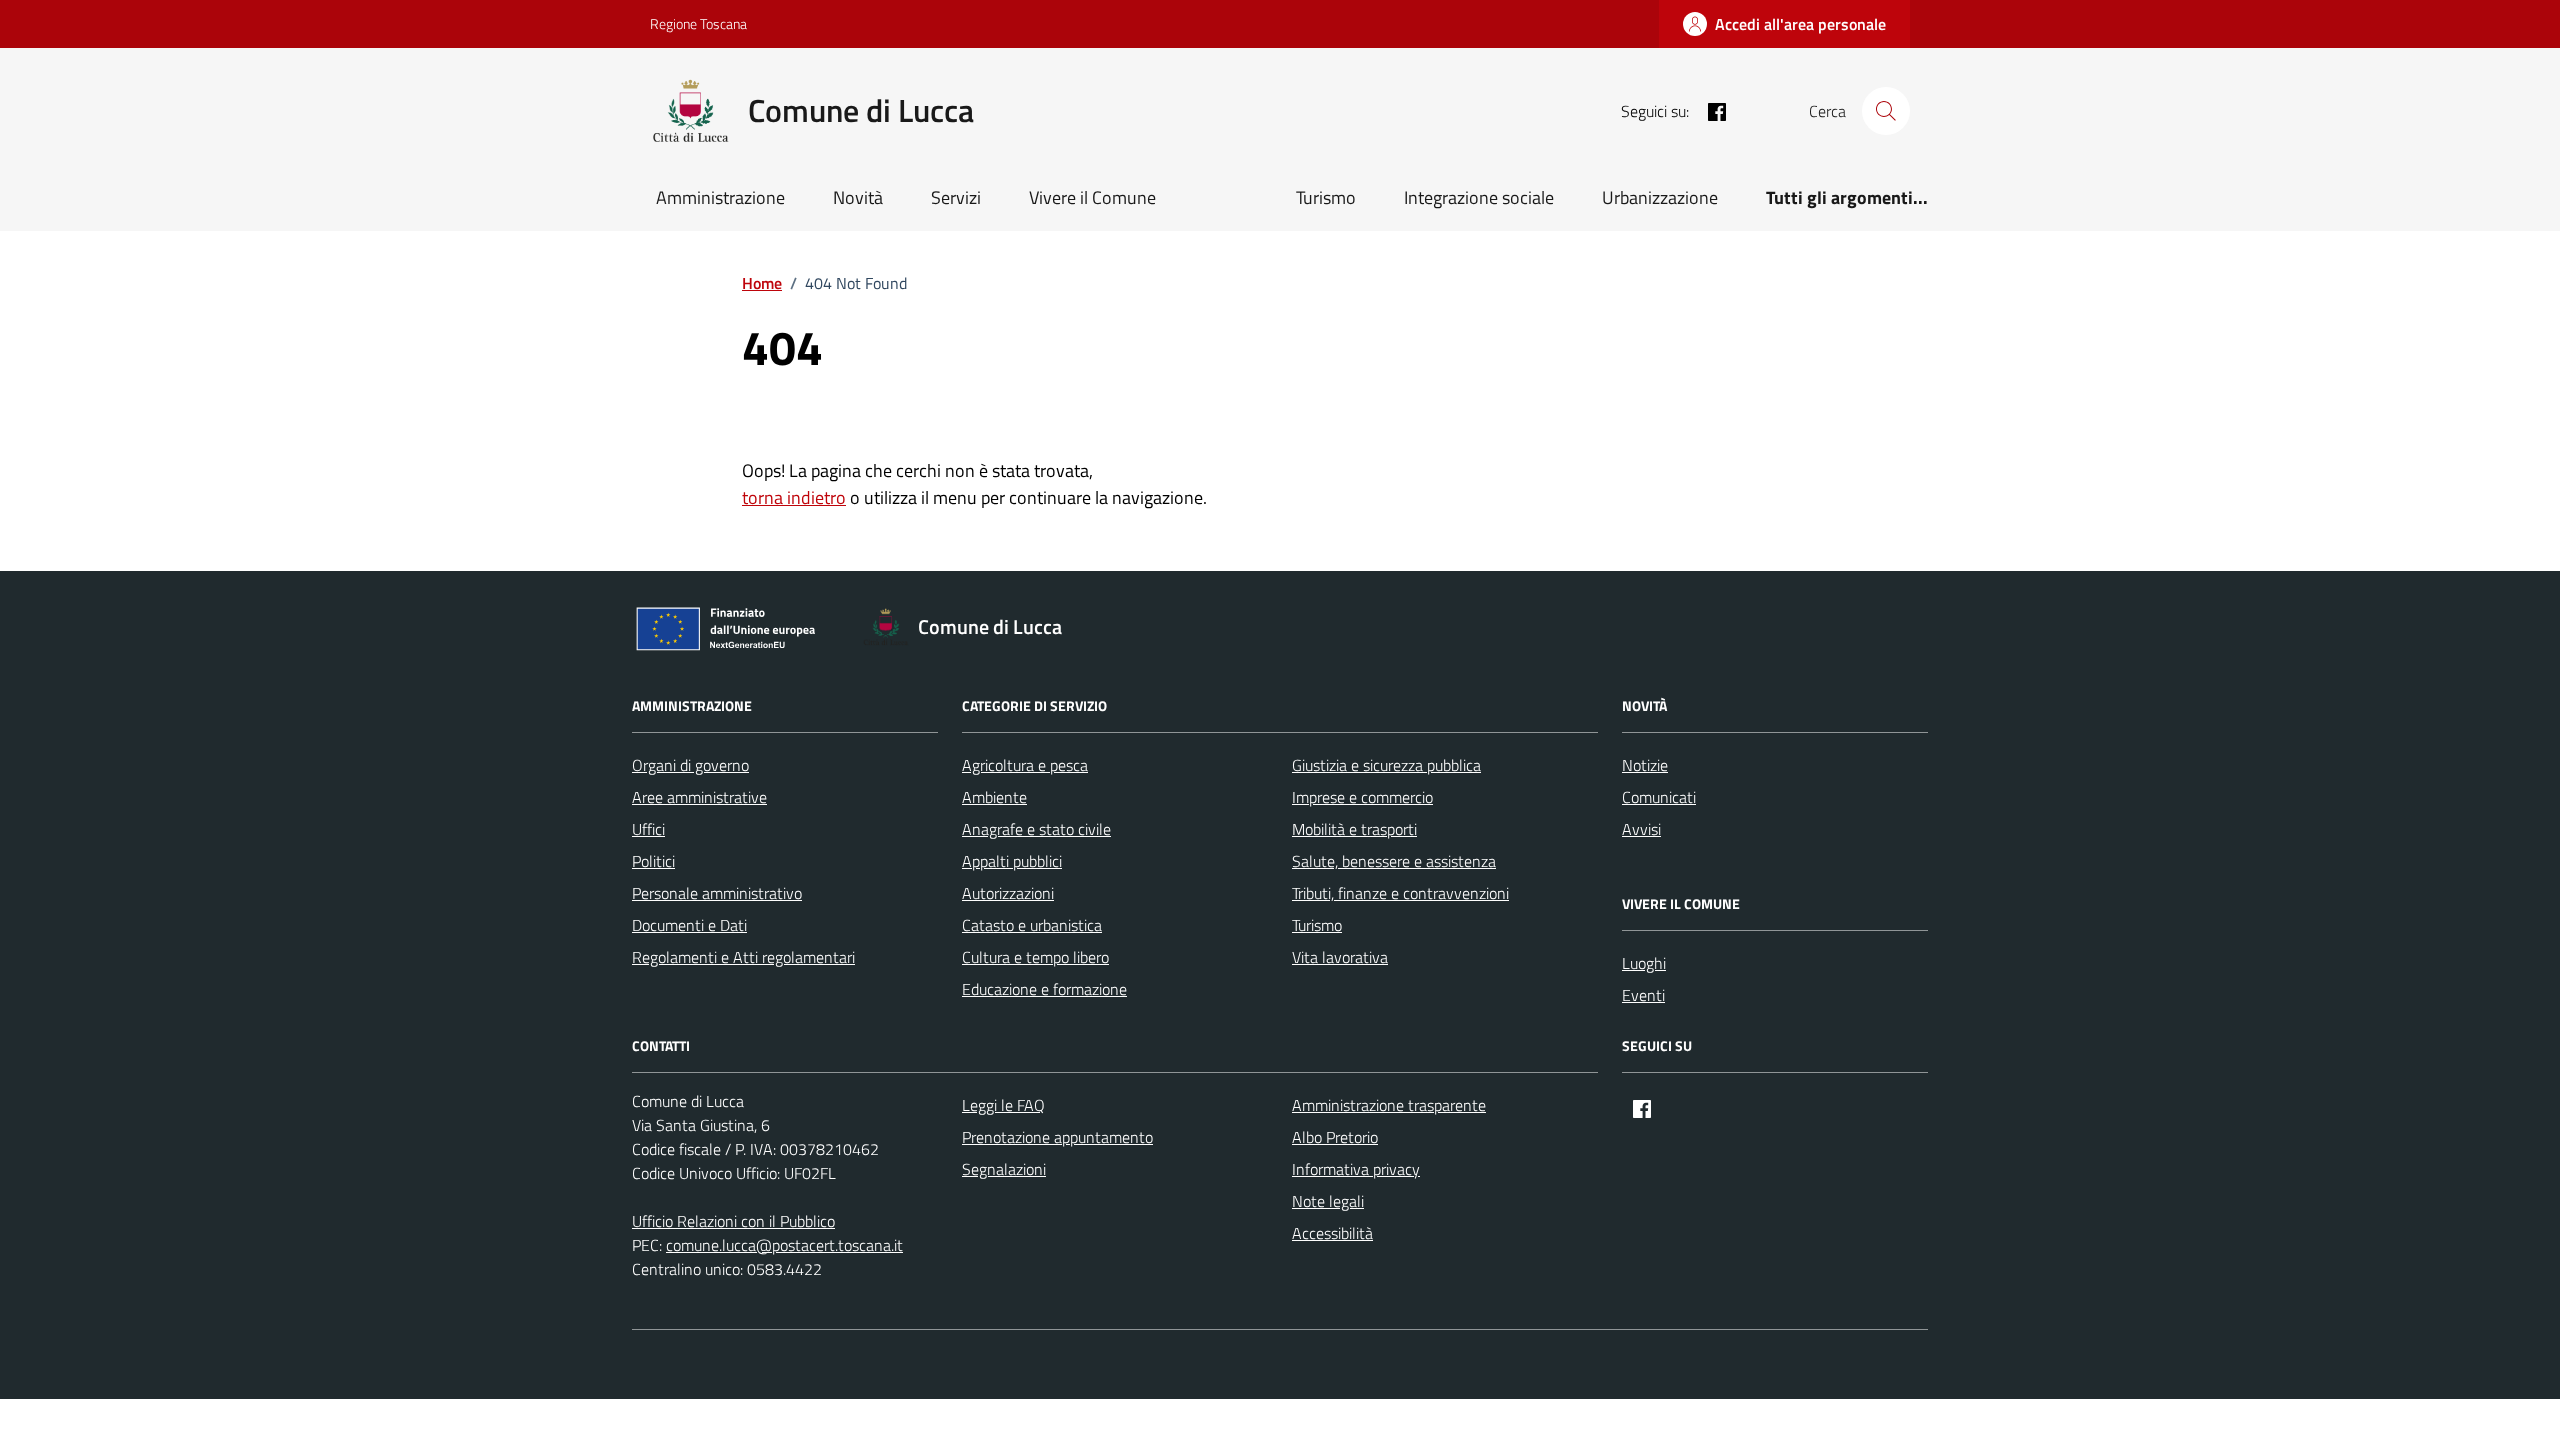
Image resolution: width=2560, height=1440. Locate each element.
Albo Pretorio (1335, 1137)
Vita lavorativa (1340, 957)
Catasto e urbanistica (1032, 925)
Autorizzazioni (1008, 893)
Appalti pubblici (1012, 861)
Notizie (1645, 765)
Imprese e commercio (1362, 797)
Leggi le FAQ (1003, 1105)
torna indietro (794, 497)
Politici (653, 861)
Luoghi (1644, 963)
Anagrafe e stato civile (1036, 829)
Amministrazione (720, 197)
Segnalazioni (1004, 1169)
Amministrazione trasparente (1389, 1105)
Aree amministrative (699, 797)
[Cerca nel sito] (1886, 111)
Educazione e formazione (1044, 989)
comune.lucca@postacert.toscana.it (784, 1245)
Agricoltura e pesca (1025, 765)
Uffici (648, 829)
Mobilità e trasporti (1354, 829)
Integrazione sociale (1479, 197)
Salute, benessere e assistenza (1394, 861)
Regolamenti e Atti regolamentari (743, 957)
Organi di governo (690, 765)
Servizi (956, 197)
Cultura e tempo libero (1035, 957)
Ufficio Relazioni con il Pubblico (733, 1221)
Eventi (1643, 995)
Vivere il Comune (1092, 197)
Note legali (1328, 1201)
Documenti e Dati (689, 925)
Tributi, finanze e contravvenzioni (1400, 893)
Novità (858, 197)
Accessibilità (1332, 1233)
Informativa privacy (1356, 1169)
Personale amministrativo (717, 893)
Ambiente (994, 797)
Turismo (1326, 197)
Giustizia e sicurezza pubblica (1386, 765)
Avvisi (1641, 829)
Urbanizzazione (1660, 197)
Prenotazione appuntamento (1057, 1137)
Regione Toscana (698, 23)
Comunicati (1659, 797)
